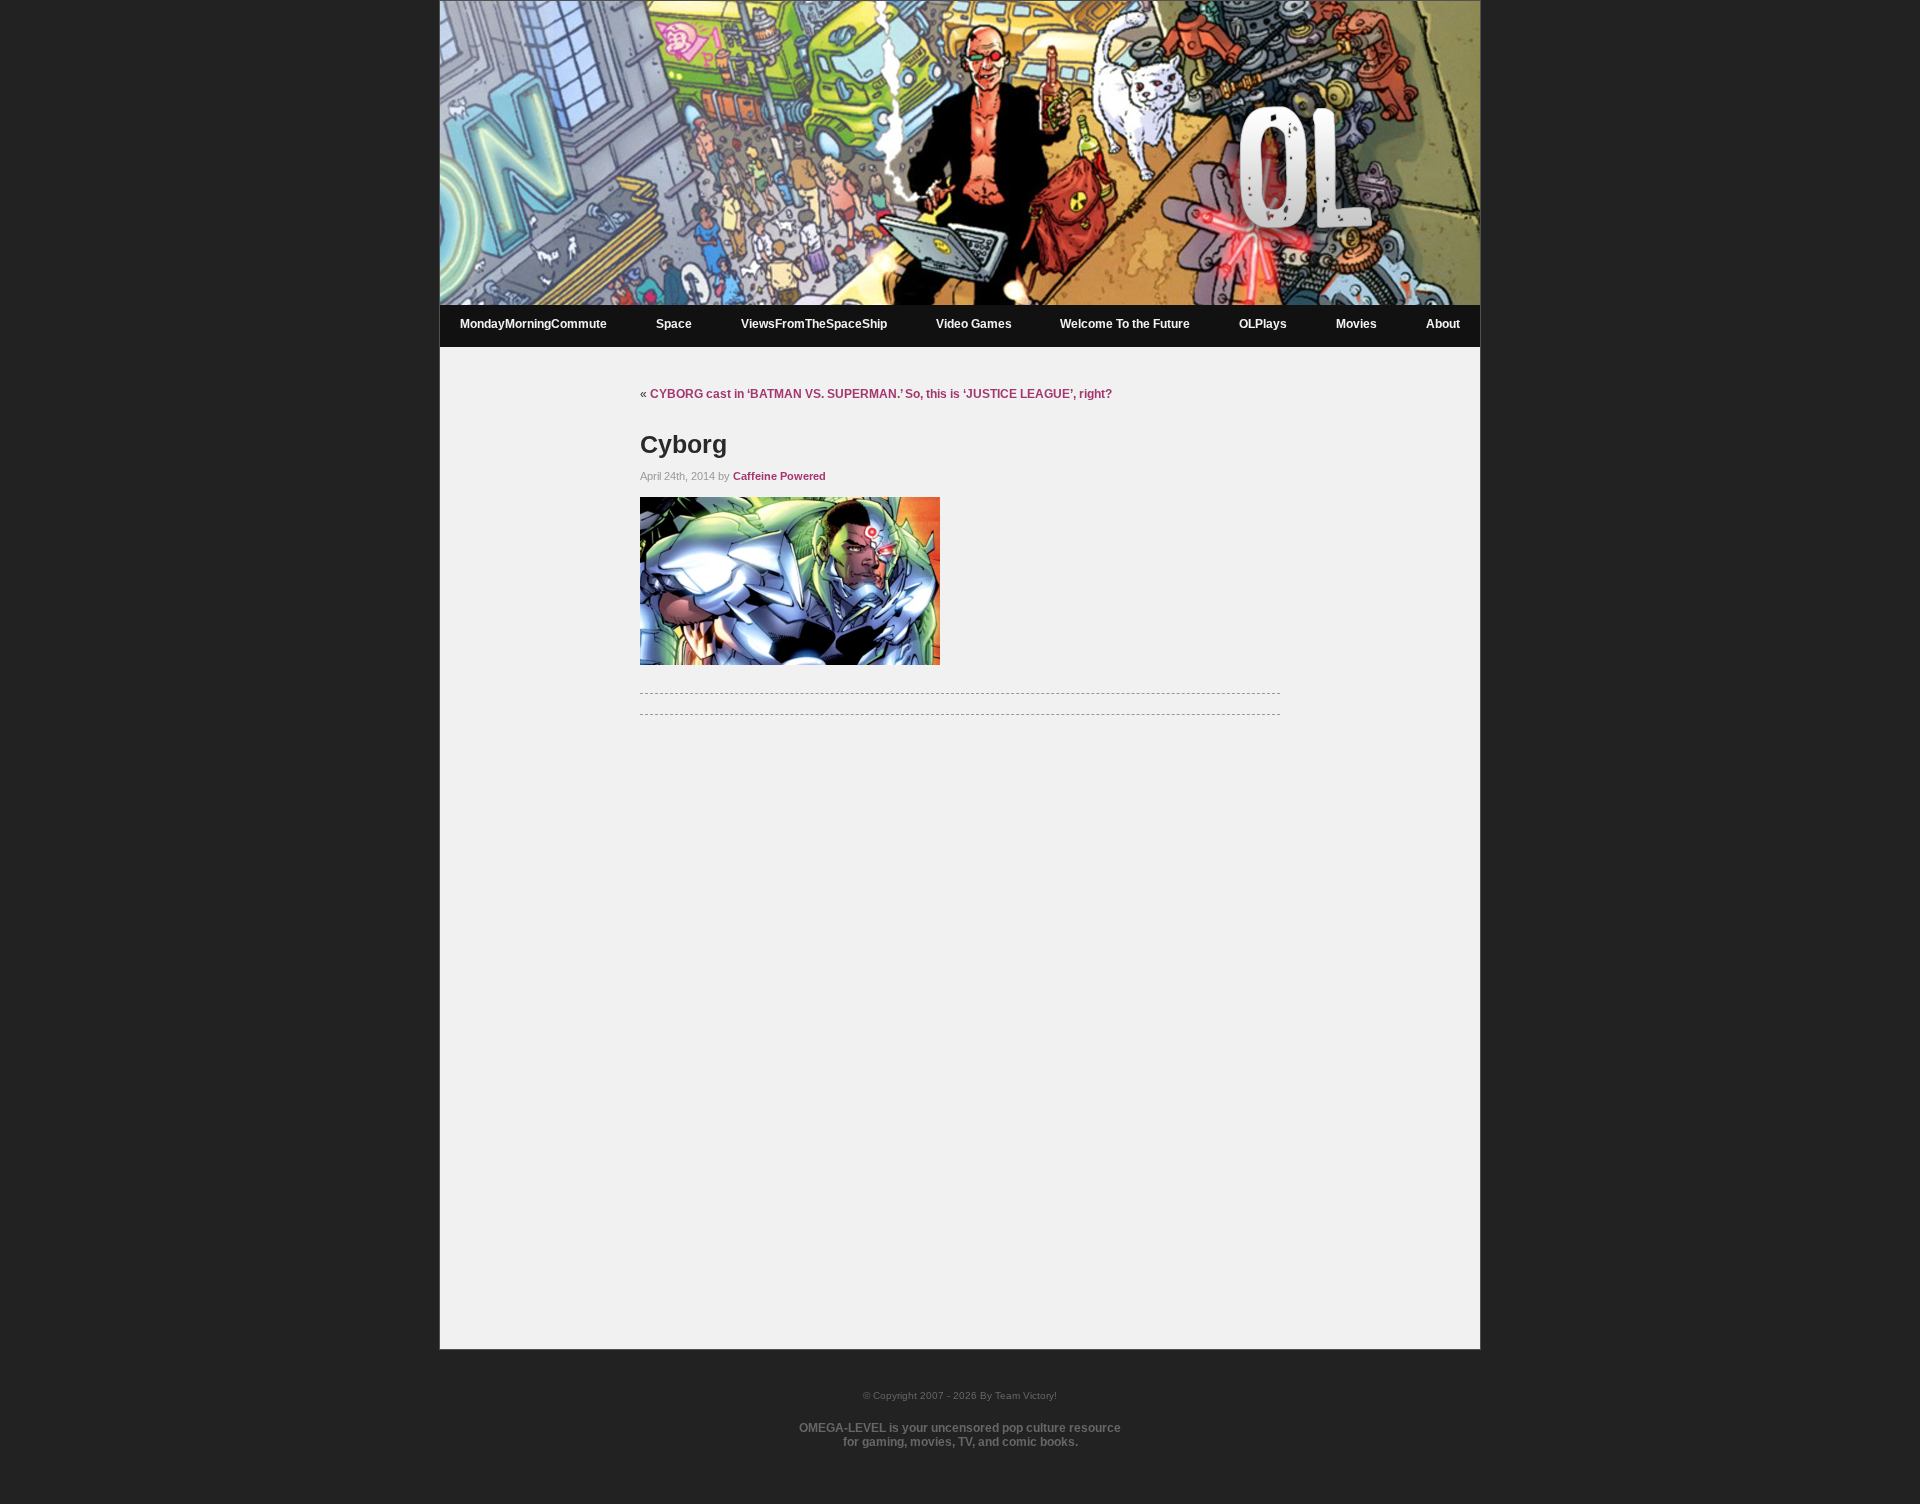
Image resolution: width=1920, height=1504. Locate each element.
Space (674, 324)
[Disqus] (960, 1006)
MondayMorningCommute (533, 324)
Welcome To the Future (1125, 324)
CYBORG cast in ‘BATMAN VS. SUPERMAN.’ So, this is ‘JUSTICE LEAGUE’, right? (881, 394)
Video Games (974, 324)
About (1443, 324)
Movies (1356, 324)
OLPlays (1263, 324)
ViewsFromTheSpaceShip (814, 324)
